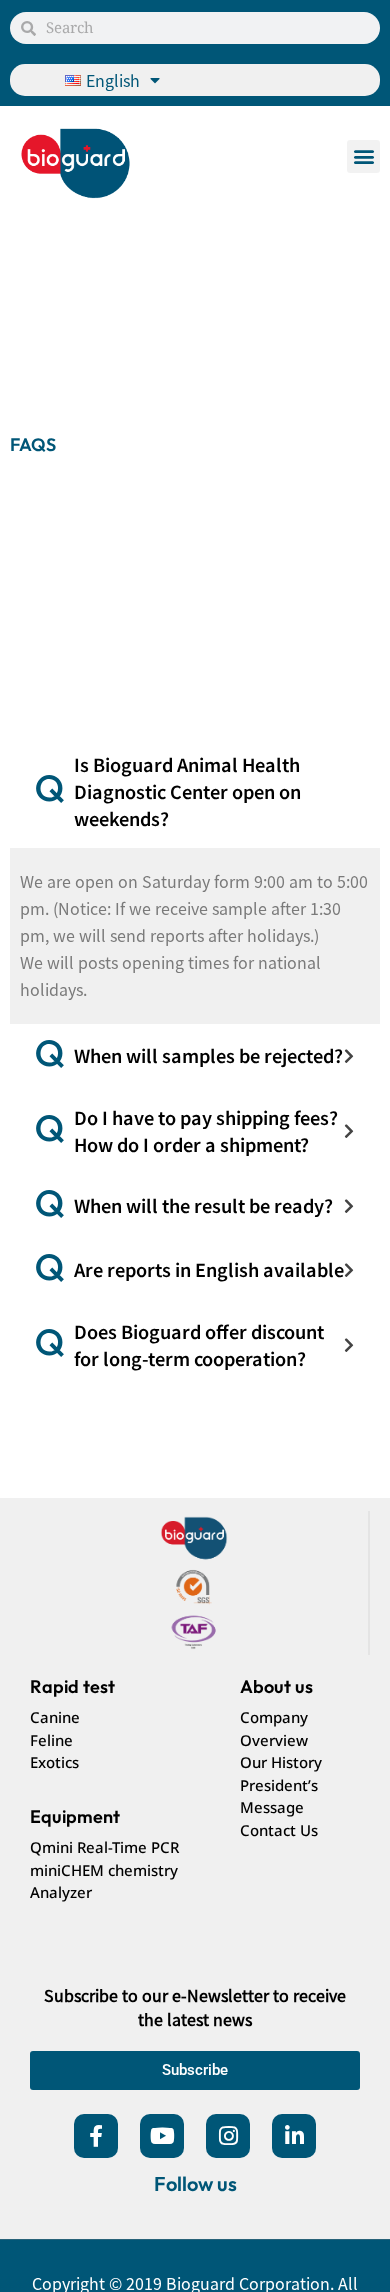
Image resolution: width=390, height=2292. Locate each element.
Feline (51, 1740)
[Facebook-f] (96, 2136)
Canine (55, 1717)
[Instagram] (228, 2136)
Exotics (54, 1762)
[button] (363, 156)
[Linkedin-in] (294, 2136)
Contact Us (279, 1830)
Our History (281, 1762)
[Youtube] (162, 2136)
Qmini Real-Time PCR (104, 1847)
